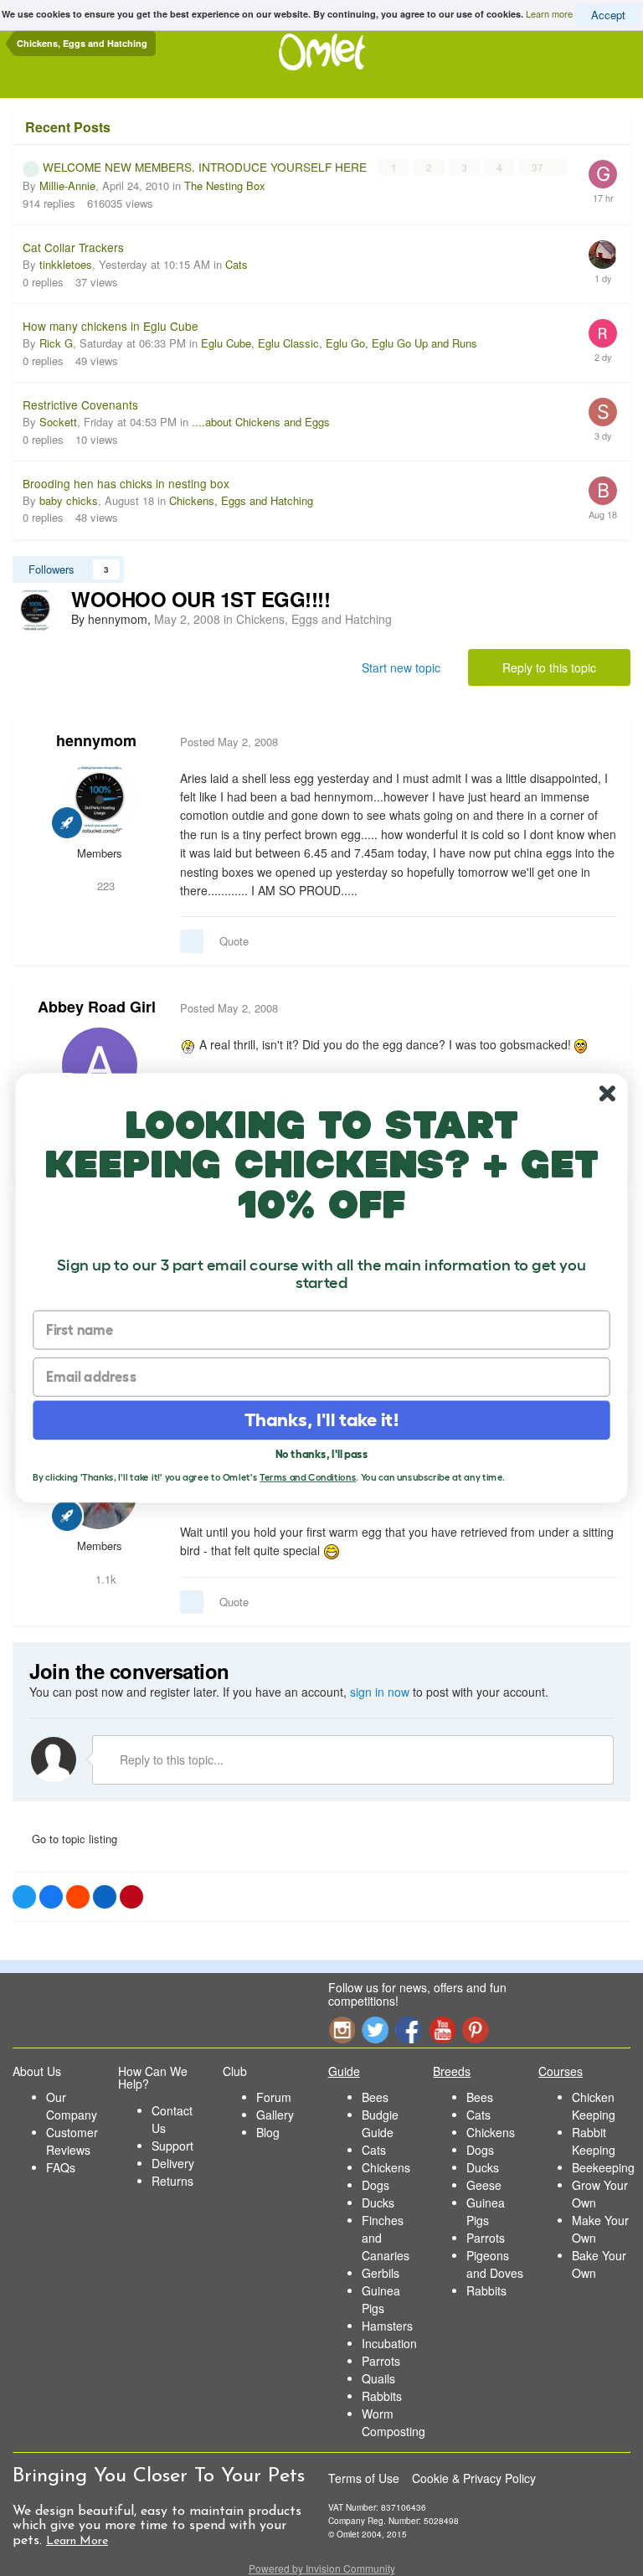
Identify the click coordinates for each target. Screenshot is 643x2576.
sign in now (380, 1692)
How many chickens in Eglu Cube (111, 326)
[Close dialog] (607, 1093)
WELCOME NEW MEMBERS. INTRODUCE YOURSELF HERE (206, 167)
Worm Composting (394, 2422)
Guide (344, 2071)
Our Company (72, 2106)
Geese (484, 2185)
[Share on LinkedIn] (105, 1897)
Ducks (378, 2202)
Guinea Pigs (381, 2299)
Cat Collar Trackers (73, 247)
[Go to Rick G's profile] (603, 333)
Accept (608, 15)
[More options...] (600, 742)
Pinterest (476, 2030)
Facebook (409, 2030)
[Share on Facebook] (51, 1897)
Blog (268, 2132)
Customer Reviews (72, 2141)
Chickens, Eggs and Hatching (241, 500)
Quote (234, 941)
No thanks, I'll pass (322, 1454)
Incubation (389, 2343)
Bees (375, 2097)
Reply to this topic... (170, 1759)
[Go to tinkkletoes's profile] (603, 255)
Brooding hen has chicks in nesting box (126, 483)
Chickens (386, 2167)
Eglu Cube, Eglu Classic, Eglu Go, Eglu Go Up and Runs (339, 343)
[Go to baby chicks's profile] (603, 491)
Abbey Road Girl (97, 1007)
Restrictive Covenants (80, 404)
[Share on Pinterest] (131, 1897)
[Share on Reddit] (78, 1897)
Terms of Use (364, 2478)
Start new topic (401, 667)
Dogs (376, 2185)
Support (172, 2146)
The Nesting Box (225, 185)
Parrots (381, 2361)
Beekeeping (603, 2167)
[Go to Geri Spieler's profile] (603, 174)
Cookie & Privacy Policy (474, 2478)
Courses (561, 2071)
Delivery (173, 2163)
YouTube (442, 2030)
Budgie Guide (380, 2123)
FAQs (61, 2167)
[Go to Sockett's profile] (603, 412)
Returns (172, 2181)
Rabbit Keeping (594, 2141)
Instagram (342, 2030)
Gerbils (381, 2273)
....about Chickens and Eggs (261, 422)
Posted (229, 742)
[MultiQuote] (192, 941)
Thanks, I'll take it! (322, 1420)
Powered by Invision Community (322, 2568)
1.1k (104, 1579)
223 (104, 886)
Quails (378, 2378)
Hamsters (387, 2326)
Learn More (77, 2541)
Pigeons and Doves (495, 2264)
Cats (237, 264)
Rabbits (382, 2396)
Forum (274, 2097)
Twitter (375, 2030)
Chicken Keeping (594, 2106)
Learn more (549, 13)
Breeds (452, 2071)
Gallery (275, 2115)
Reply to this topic (549, 667)
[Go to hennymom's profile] (35, 610)
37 (539, 167)
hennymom (96, 740)
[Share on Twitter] (24, 1897)
